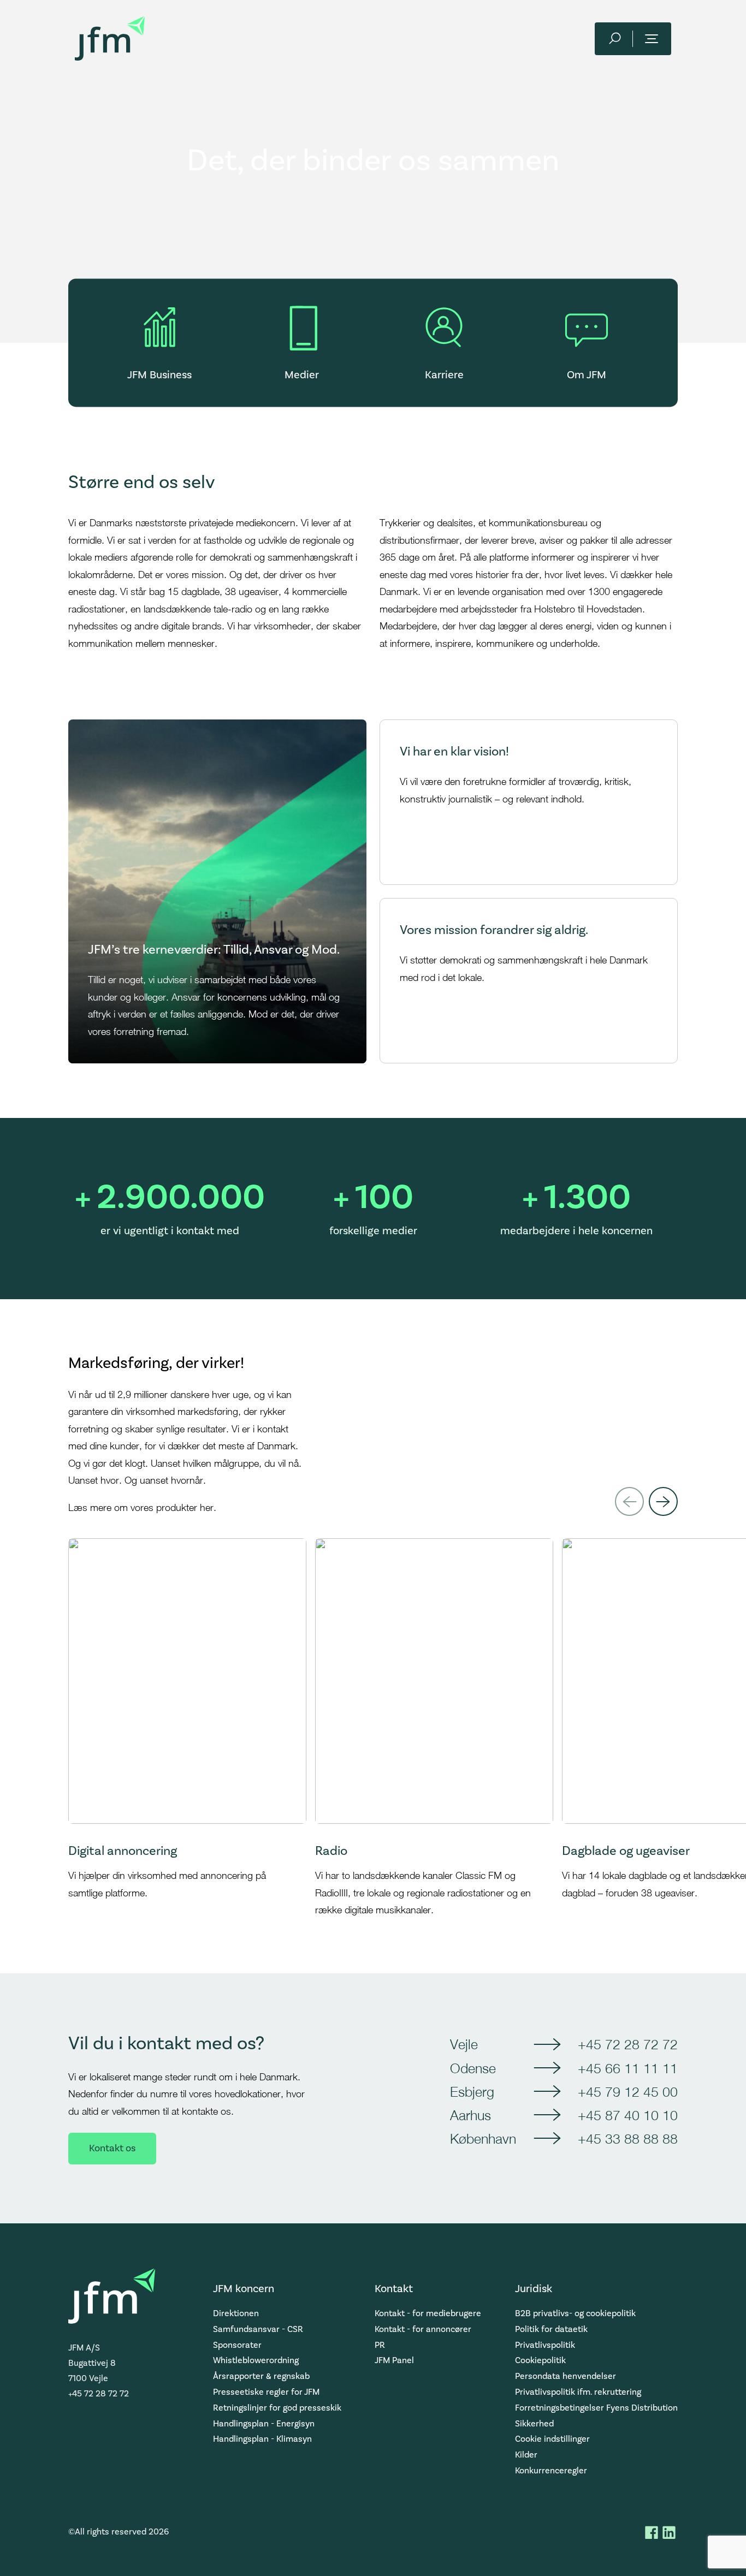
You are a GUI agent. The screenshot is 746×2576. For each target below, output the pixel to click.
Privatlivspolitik (545, 2345)
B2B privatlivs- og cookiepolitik (575, 2313)
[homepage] (110, 38)
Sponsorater (237, 2345)
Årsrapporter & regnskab (261, 2376)
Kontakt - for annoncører (423, 2329)
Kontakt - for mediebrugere (428, 2313)
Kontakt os (112, 2148)
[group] (187, 1729)
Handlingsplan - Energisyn (264, 2424)
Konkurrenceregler (551, 2471)
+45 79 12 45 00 (628, 2092)
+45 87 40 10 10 (628, 2115)
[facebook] (652, 2532)
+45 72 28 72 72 (628, 2044)
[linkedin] (669, 2532)
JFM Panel (394, 2360)
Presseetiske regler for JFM (266, 2392)
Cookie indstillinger (552, 2439)
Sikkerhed (534, 2424)
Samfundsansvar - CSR (258, 2329)
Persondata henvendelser (566, 2376)
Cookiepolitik (540, 2360)
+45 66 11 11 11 (628, 2068)
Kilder (526, 2455)
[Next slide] (663, 1501)
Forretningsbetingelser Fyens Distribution (596, 2408)
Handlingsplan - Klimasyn (262, 2439)
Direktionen (236, 2313)
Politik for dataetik (551, 2329)
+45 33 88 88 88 (628, 2138)
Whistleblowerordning (256, 2360)
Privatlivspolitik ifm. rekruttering (578, 2392)
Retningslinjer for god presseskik (277, 2408)
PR (380, 2345)
